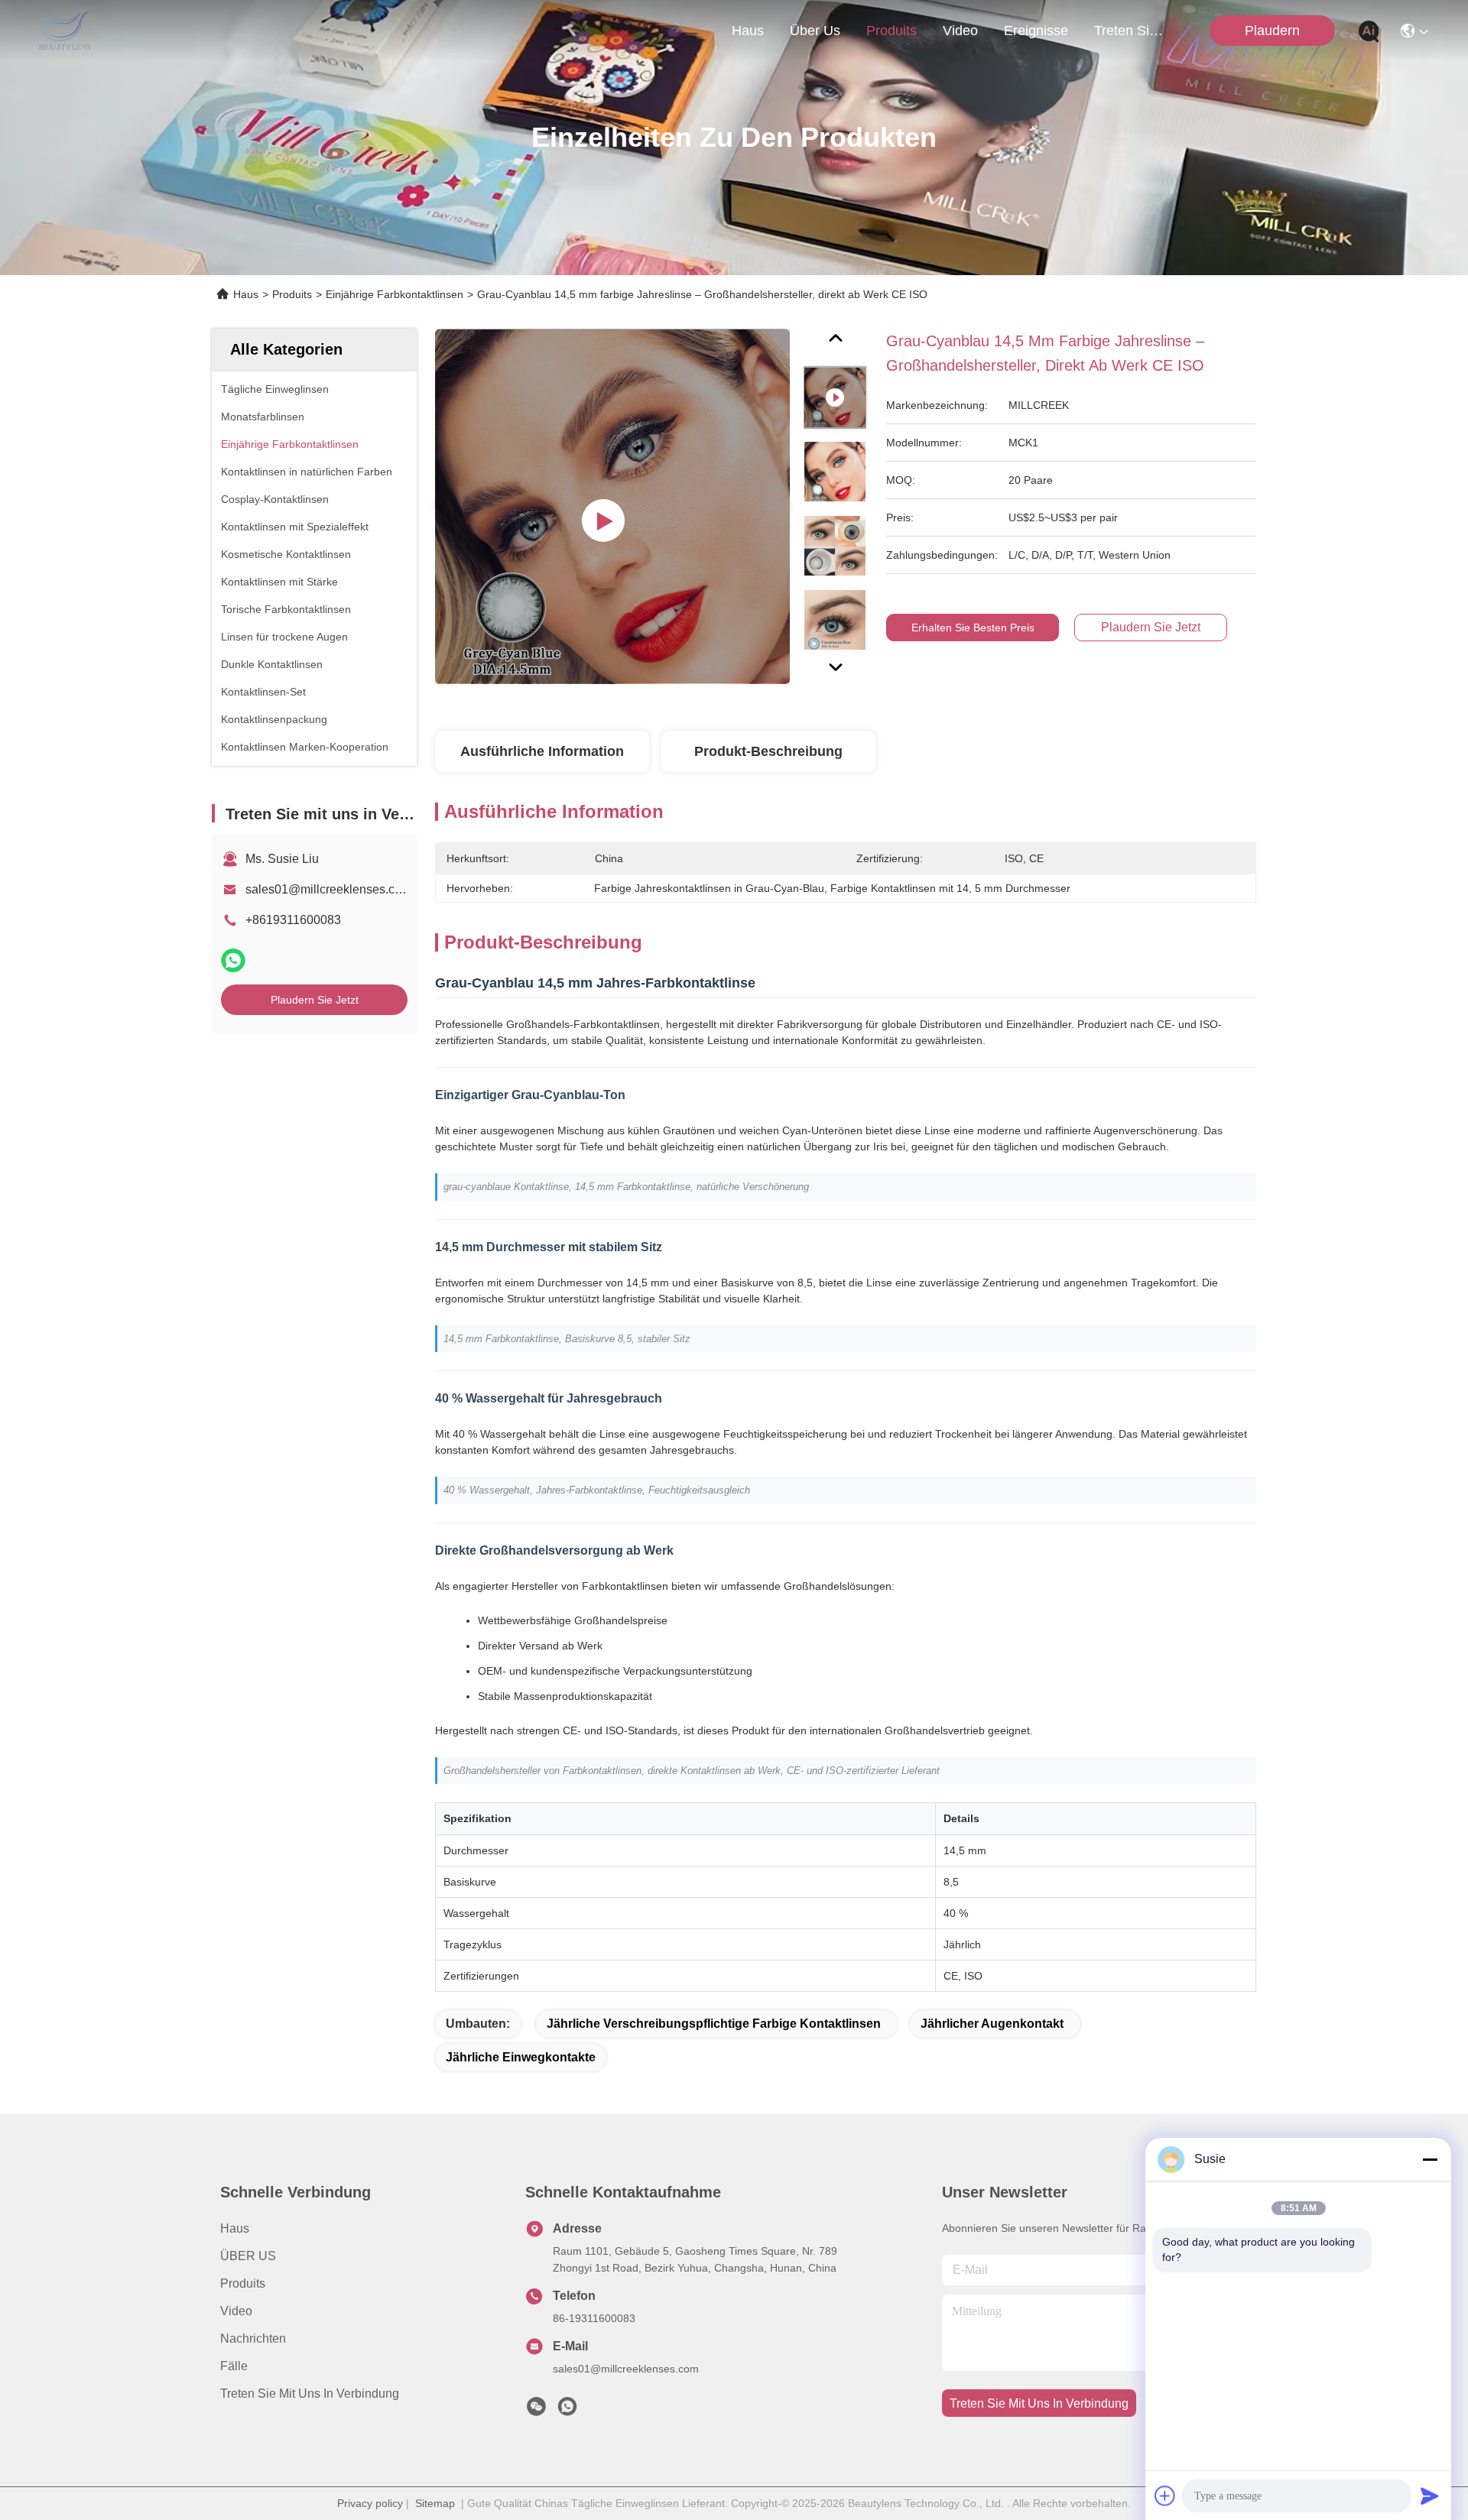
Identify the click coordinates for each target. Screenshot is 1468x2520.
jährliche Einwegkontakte (521, 2057)
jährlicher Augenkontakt (992, 2024)
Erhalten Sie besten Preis (973, 628)
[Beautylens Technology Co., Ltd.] (64, 31)
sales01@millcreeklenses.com (328, 889)
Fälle (234, 2366)
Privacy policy (370, 2503)
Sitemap (435, 2503)
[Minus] (1430, 2159)
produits (892, 31)
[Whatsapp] (233, 960)
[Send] (1430, 2496)
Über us (815, 31)
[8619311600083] (567, 2411)
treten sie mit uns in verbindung (1131, 31)
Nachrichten (253, 2338)
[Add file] (1165, 2496)
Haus (748, 31)
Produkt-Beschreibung (768, 751)
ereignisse (1036, 31)
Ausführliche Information (542, 751)
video (960, 31)
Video (236, 2311)
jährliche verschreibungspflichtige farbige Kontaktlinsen (714, 2024)
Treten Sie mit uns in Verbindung (310, 2394)
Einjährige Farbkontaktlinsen (395, 294)
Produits (292, 294)
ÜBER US (248, 2256)
